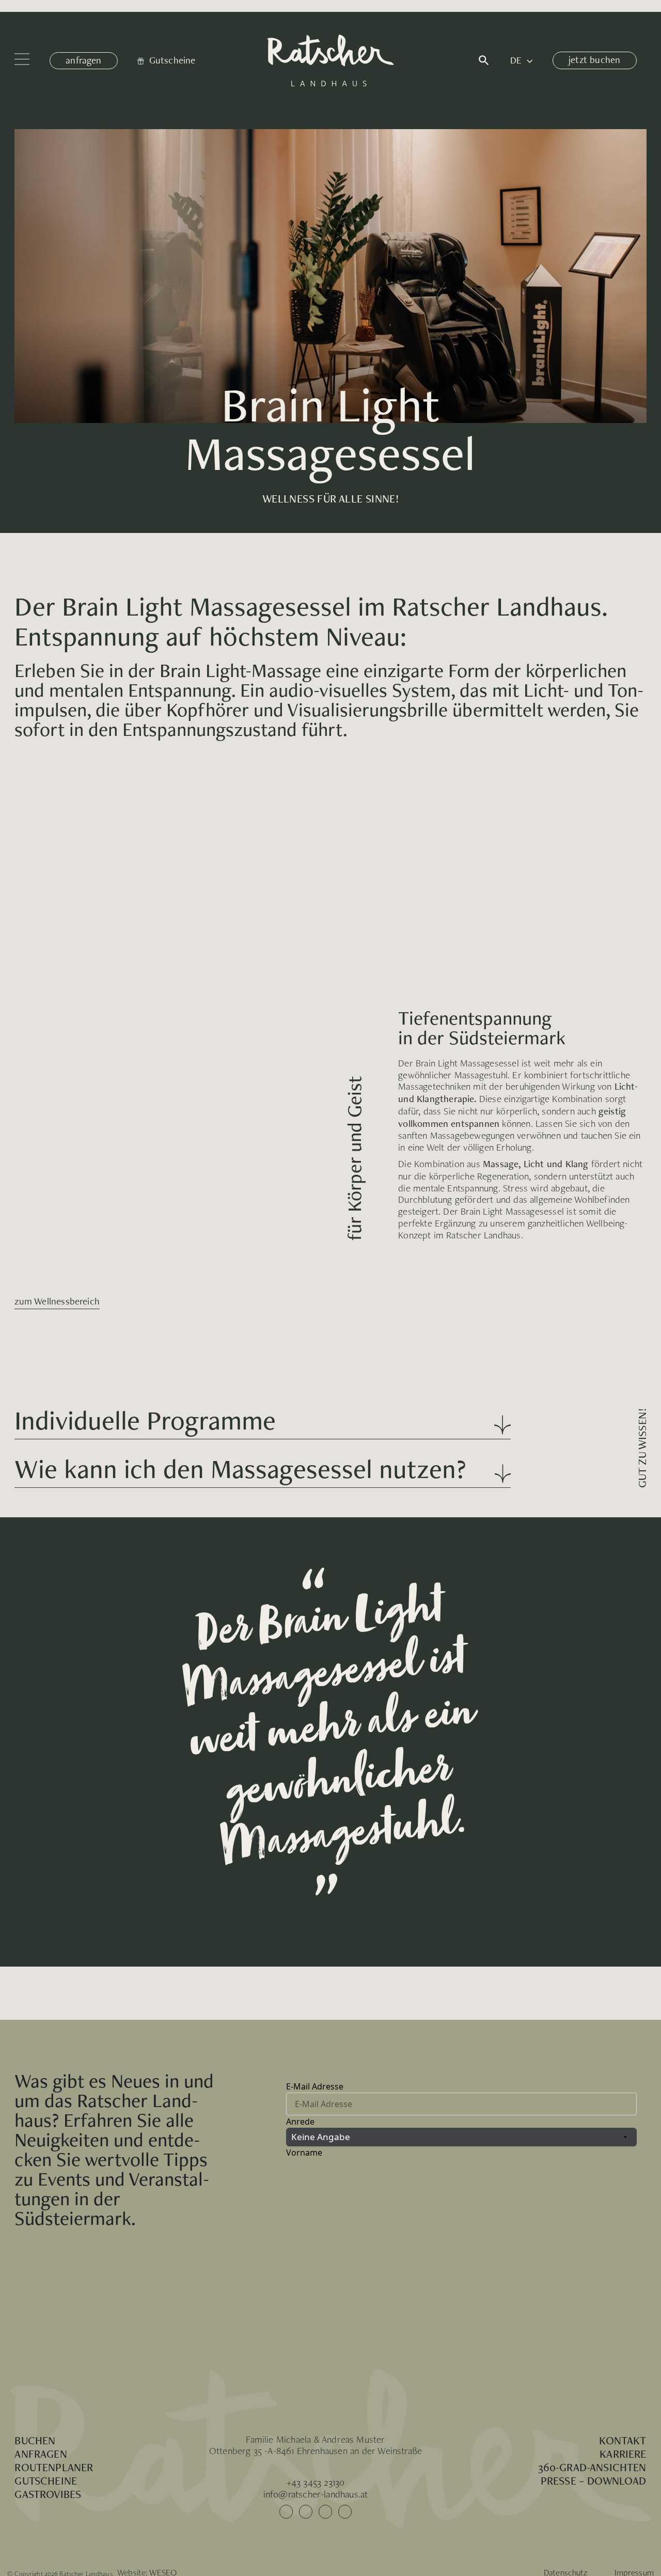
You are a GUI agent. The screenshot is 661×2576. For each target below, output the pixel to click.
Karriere (623, 2454)
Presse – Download (594, 2480)
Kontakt (623, 2440)
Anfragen (41, 2454)
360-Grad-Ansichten (592, 2467)
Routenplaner (54, 2467)
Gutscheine (46, 2480)
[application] (527, 61)
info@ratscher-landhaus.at (316, 2494)
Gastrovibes (48, 2494)
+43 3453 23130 (316, 2482)
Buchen (35, 2440)
